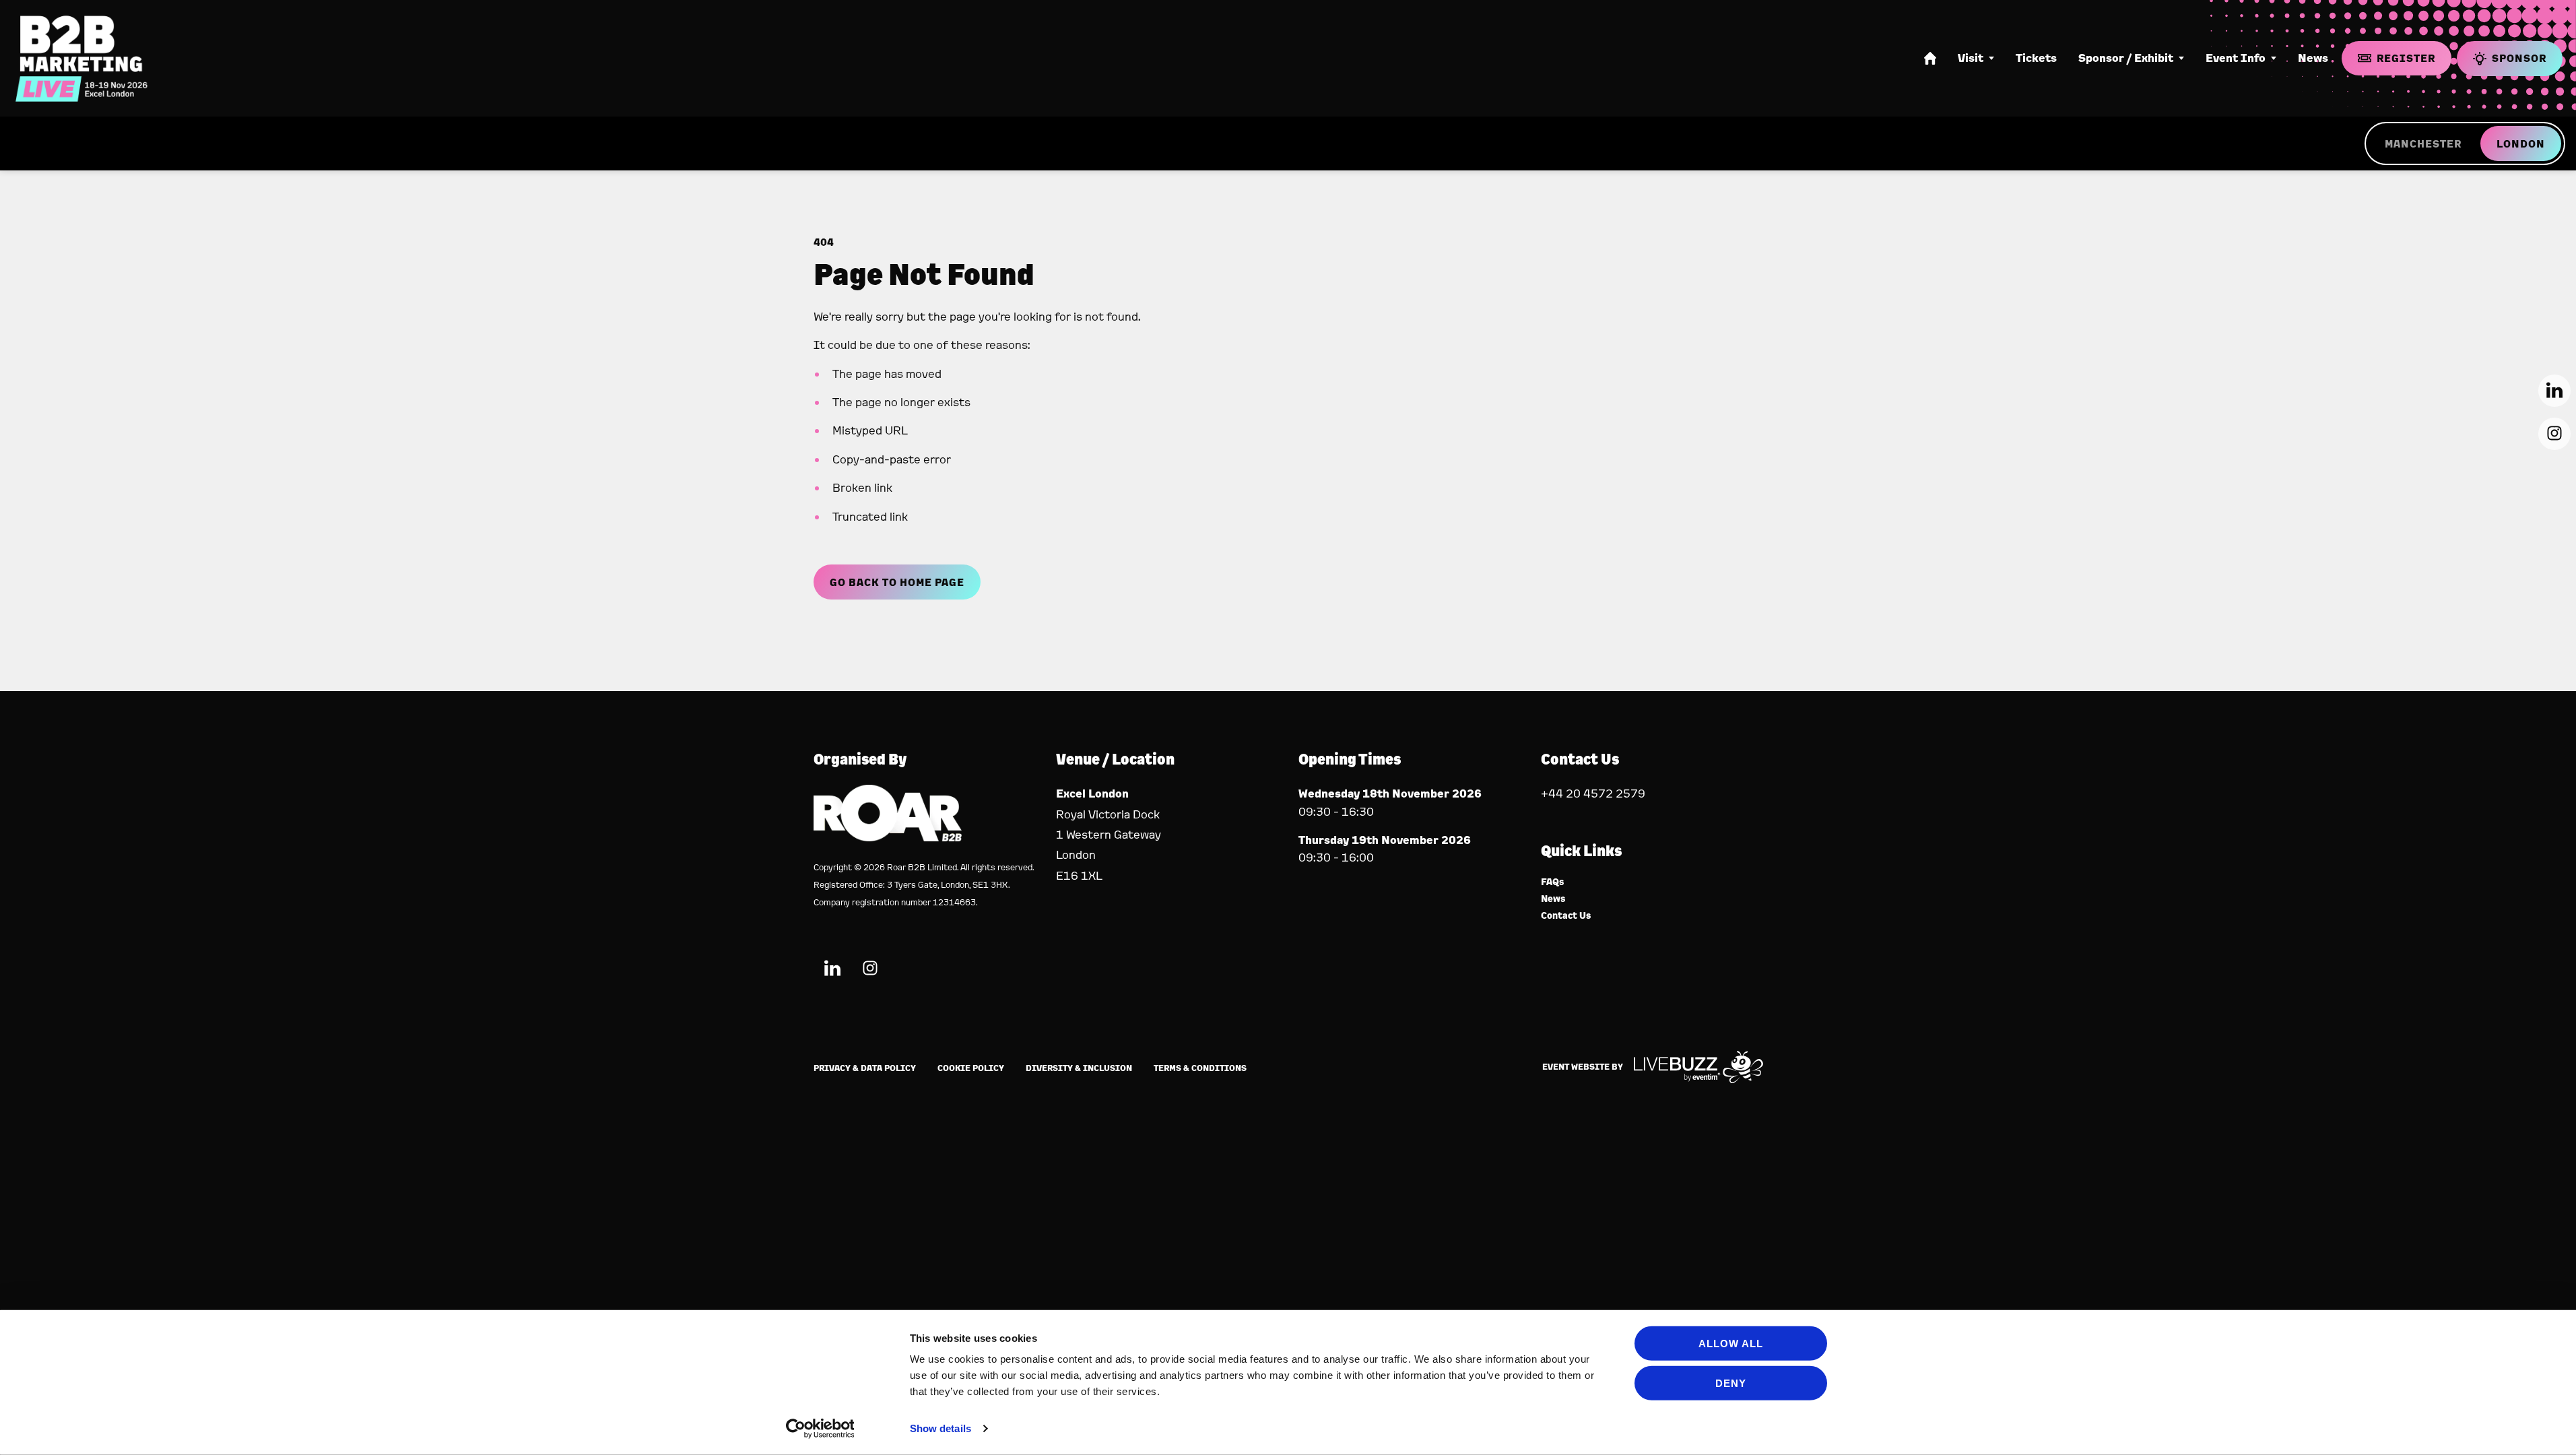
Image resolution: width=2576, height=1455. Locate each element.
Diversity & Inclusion (1079, 1068)
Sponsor (2519, 58)
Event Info (2236, 58)
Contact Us (1566, 916)
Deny (1731, 1383)
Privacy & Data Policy (865, 1068)
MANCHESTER (2423, 143)
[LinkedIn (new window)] (832, 970)
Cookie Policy (971, 1068)
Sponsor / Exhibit (2126, 58)
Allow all (1731, 1344)
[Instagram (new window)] (870, 970)
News (2313, 58)
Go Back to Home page (897, 582)
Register (2406, 58)
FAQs (1553, 882)
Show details (940, 1428)
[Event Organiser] (888, 837)
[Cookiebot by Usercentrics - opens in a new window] (820, 1429)
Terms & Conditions (1200, 1068)
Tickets (2036, 58)
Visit (1971, 58)
